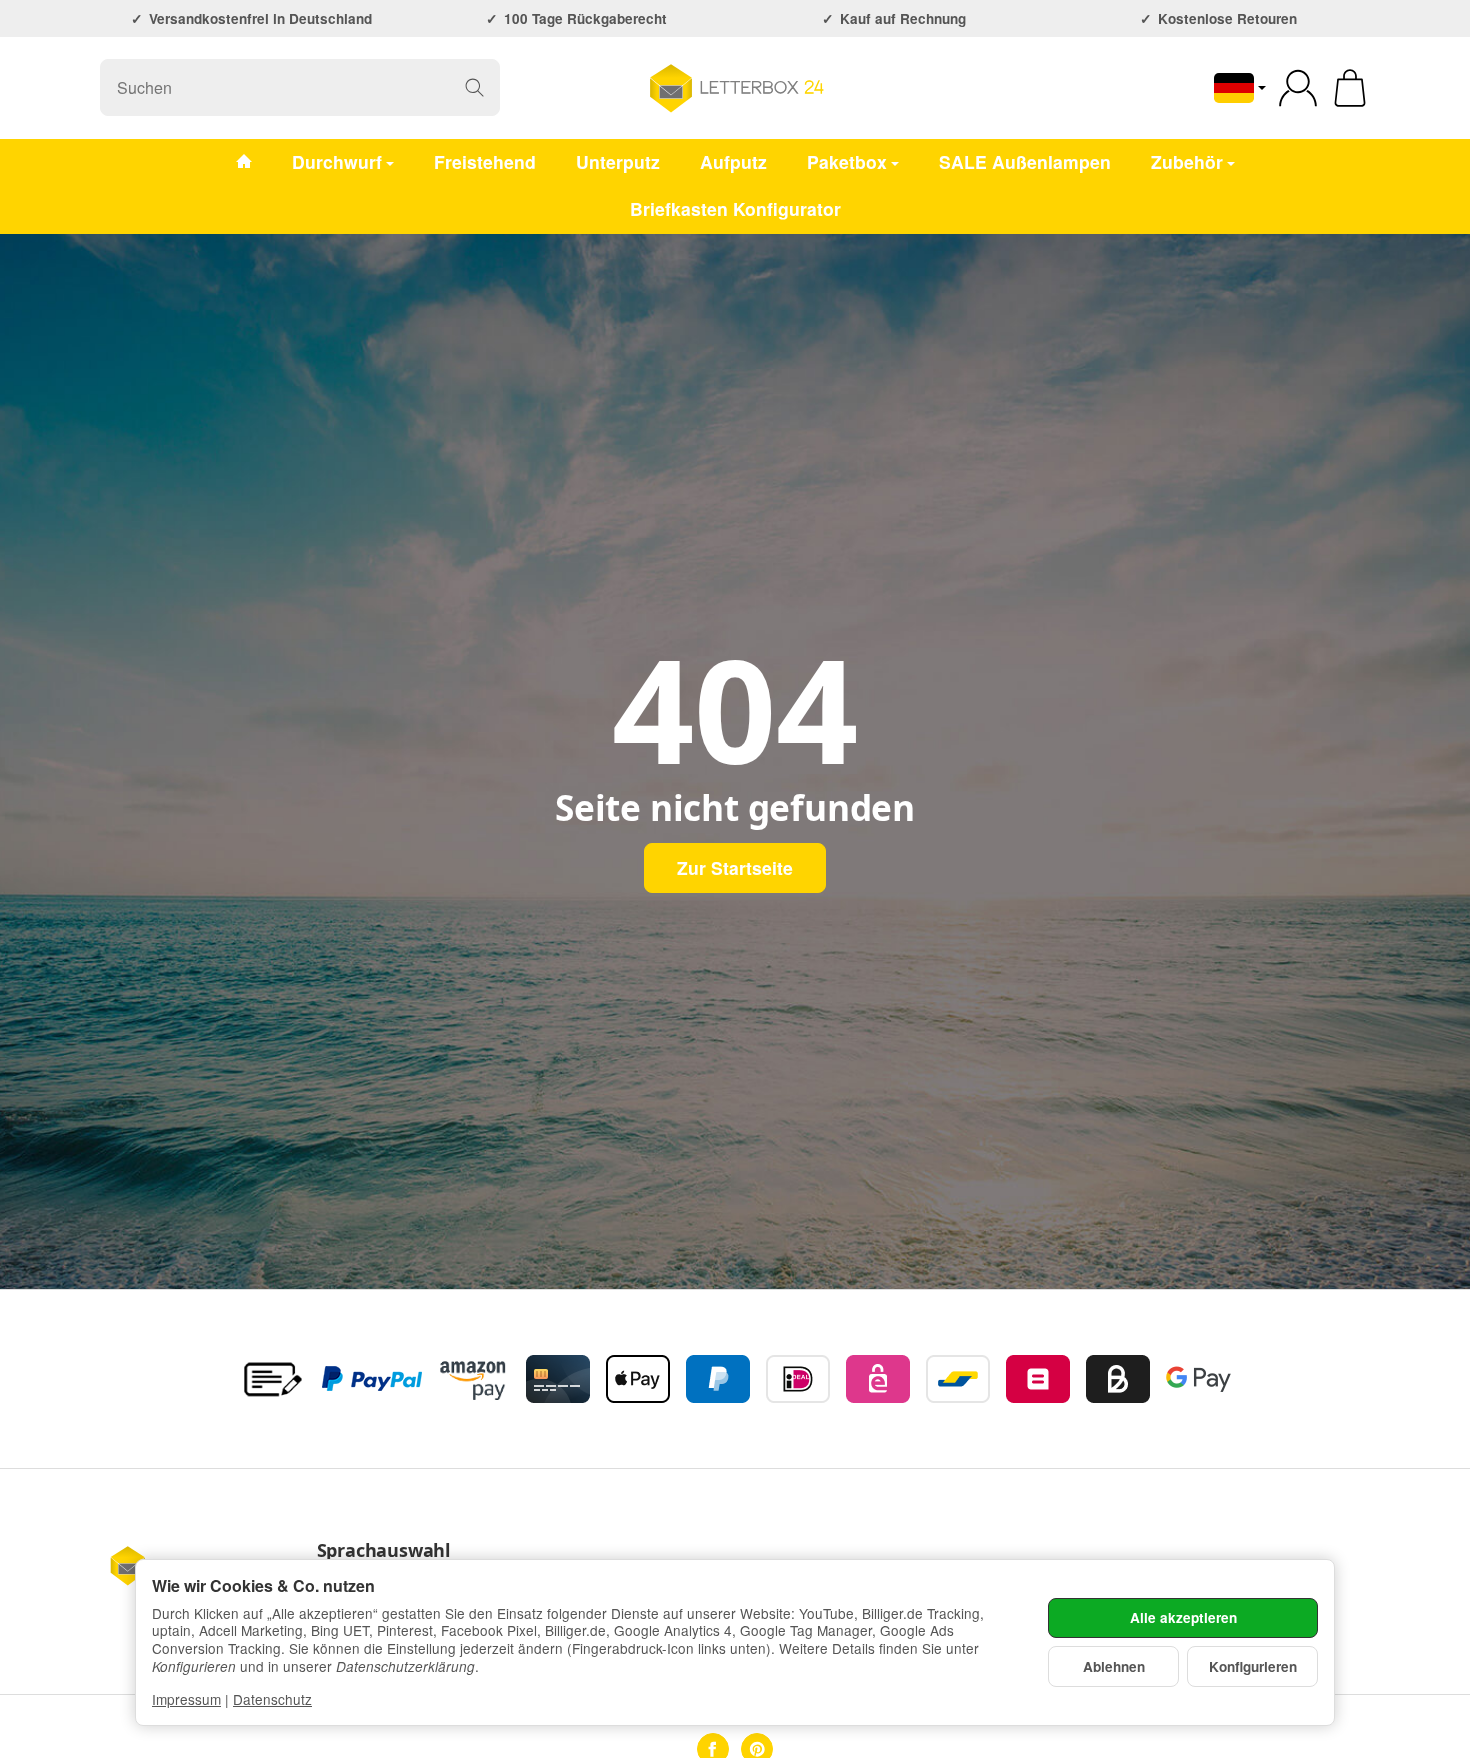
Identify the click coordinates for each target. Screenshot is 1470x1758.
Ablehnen (1114, 1666)
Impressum (186, 1699)
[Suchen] (474, 87)
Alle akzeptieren (1183, 1617)
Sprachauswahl (383, 1551)
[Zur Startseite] (735, 88)
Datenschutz (272, 1699)
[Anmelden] (1298, 88)
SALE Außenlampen (1025, 161)
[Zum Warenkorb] (1350, 88)
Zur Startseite (735, 867)
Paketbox (847, 161)
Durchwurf (337, 161)
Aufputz (733, 161)
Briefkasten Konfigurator (735, 208)
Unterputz (618, 161)
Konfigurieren (1253, 1666)
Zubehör (1187, 161)
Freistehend (485, 161)
